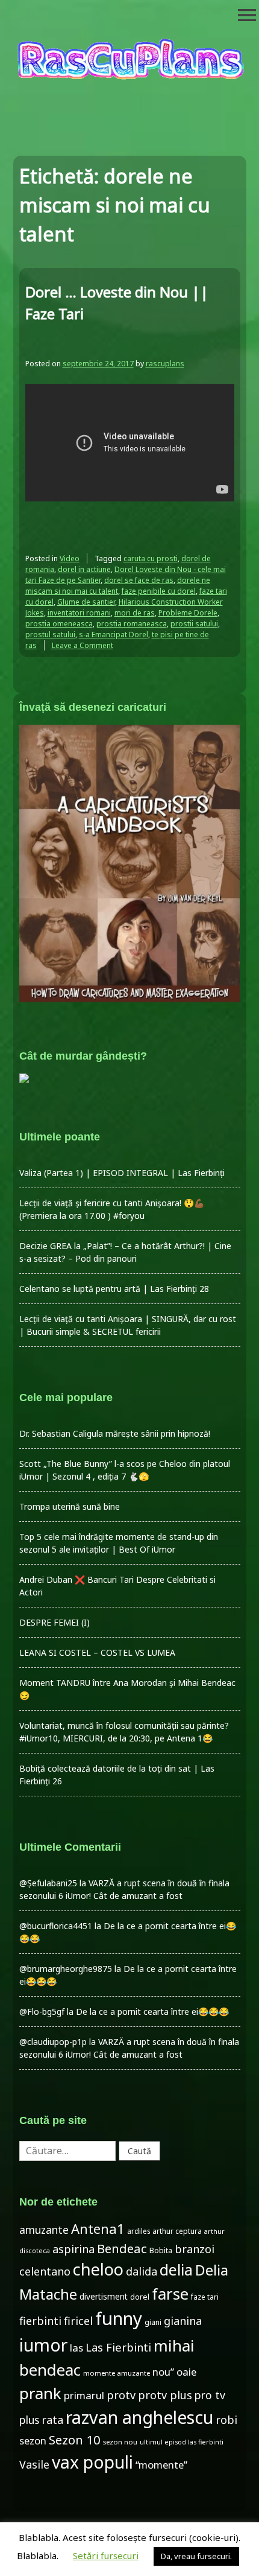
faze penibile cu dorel (159, 591)
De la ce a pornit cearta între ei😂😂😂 (152, 2012)
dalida (142, 2271)
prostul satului (50, 634)
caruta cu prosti (151, 558)
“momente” (161, 2465)
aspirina (73, 2249)
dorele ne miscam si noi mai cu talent (118, 586)
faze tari (205, 2297)
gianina (183, 2321)
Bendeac (122, 2248)
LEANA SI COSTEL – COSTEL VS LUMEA (97, 1652)
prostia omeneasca (59, 624)
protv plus (165, 2395)
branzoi (195, 2249)
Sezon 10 (75, 2440)
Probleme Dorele (188, 613)
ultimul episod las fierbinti (182, 2442)
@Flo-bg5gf (42, 2012)
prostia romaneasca (132, 624)
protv (121, 2395)
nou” (163, 2372)
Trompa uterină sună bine (70, 1506)
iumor (43, 2345)
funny (119, 2318)
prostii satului (194, 624)
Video (70, 558)
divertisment (104, 2296)
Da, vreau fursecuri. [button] (196, 2556)
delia (176, 2269)
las (76, 2348)
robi (226, 2420)
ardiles (139, 2231)
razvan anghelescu (139, 2417)
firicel (78, 2321)
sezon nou (120, 2442)
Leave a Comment (83, 645)
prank (40, 2393)
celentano (45, 2271)
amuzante (44, 2230)
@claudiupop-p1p (53, 2042)
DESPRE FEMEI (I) (55, 1622)
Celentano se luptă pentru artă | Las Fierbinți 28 (114, 1289)
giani (153, 2322)
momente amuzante (117, 2373)
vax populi (92, 2462)
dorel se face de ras (139, 580)
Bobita (161, 2250)
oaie (186, 2372)
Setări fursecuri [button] (106, 2555)
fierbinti (40, 2321)
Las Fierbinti (118, 2347)
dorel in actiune (84, 569)
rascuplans (165, 364)
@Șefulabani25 (48, 1883)
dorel (140, 2297)
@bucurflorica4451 (56, 1926)
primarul (84, 2395)
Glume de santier (86, 602)
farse (170, 2294)
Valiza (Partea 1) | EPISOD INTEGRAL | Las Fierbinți (122, 1173)
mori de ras (135, 613)
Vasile (34, 2464)
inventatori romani (79, 613)
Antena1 (98, 2228)
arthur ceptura (177, 2231)
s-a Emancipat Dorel (114, 634)
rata (52, 2420)
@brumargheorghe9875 (66, 1969)
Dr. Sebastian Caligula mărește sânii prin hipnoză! (115, 1433)
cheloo (98, 2269)
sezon (33, 2441)
